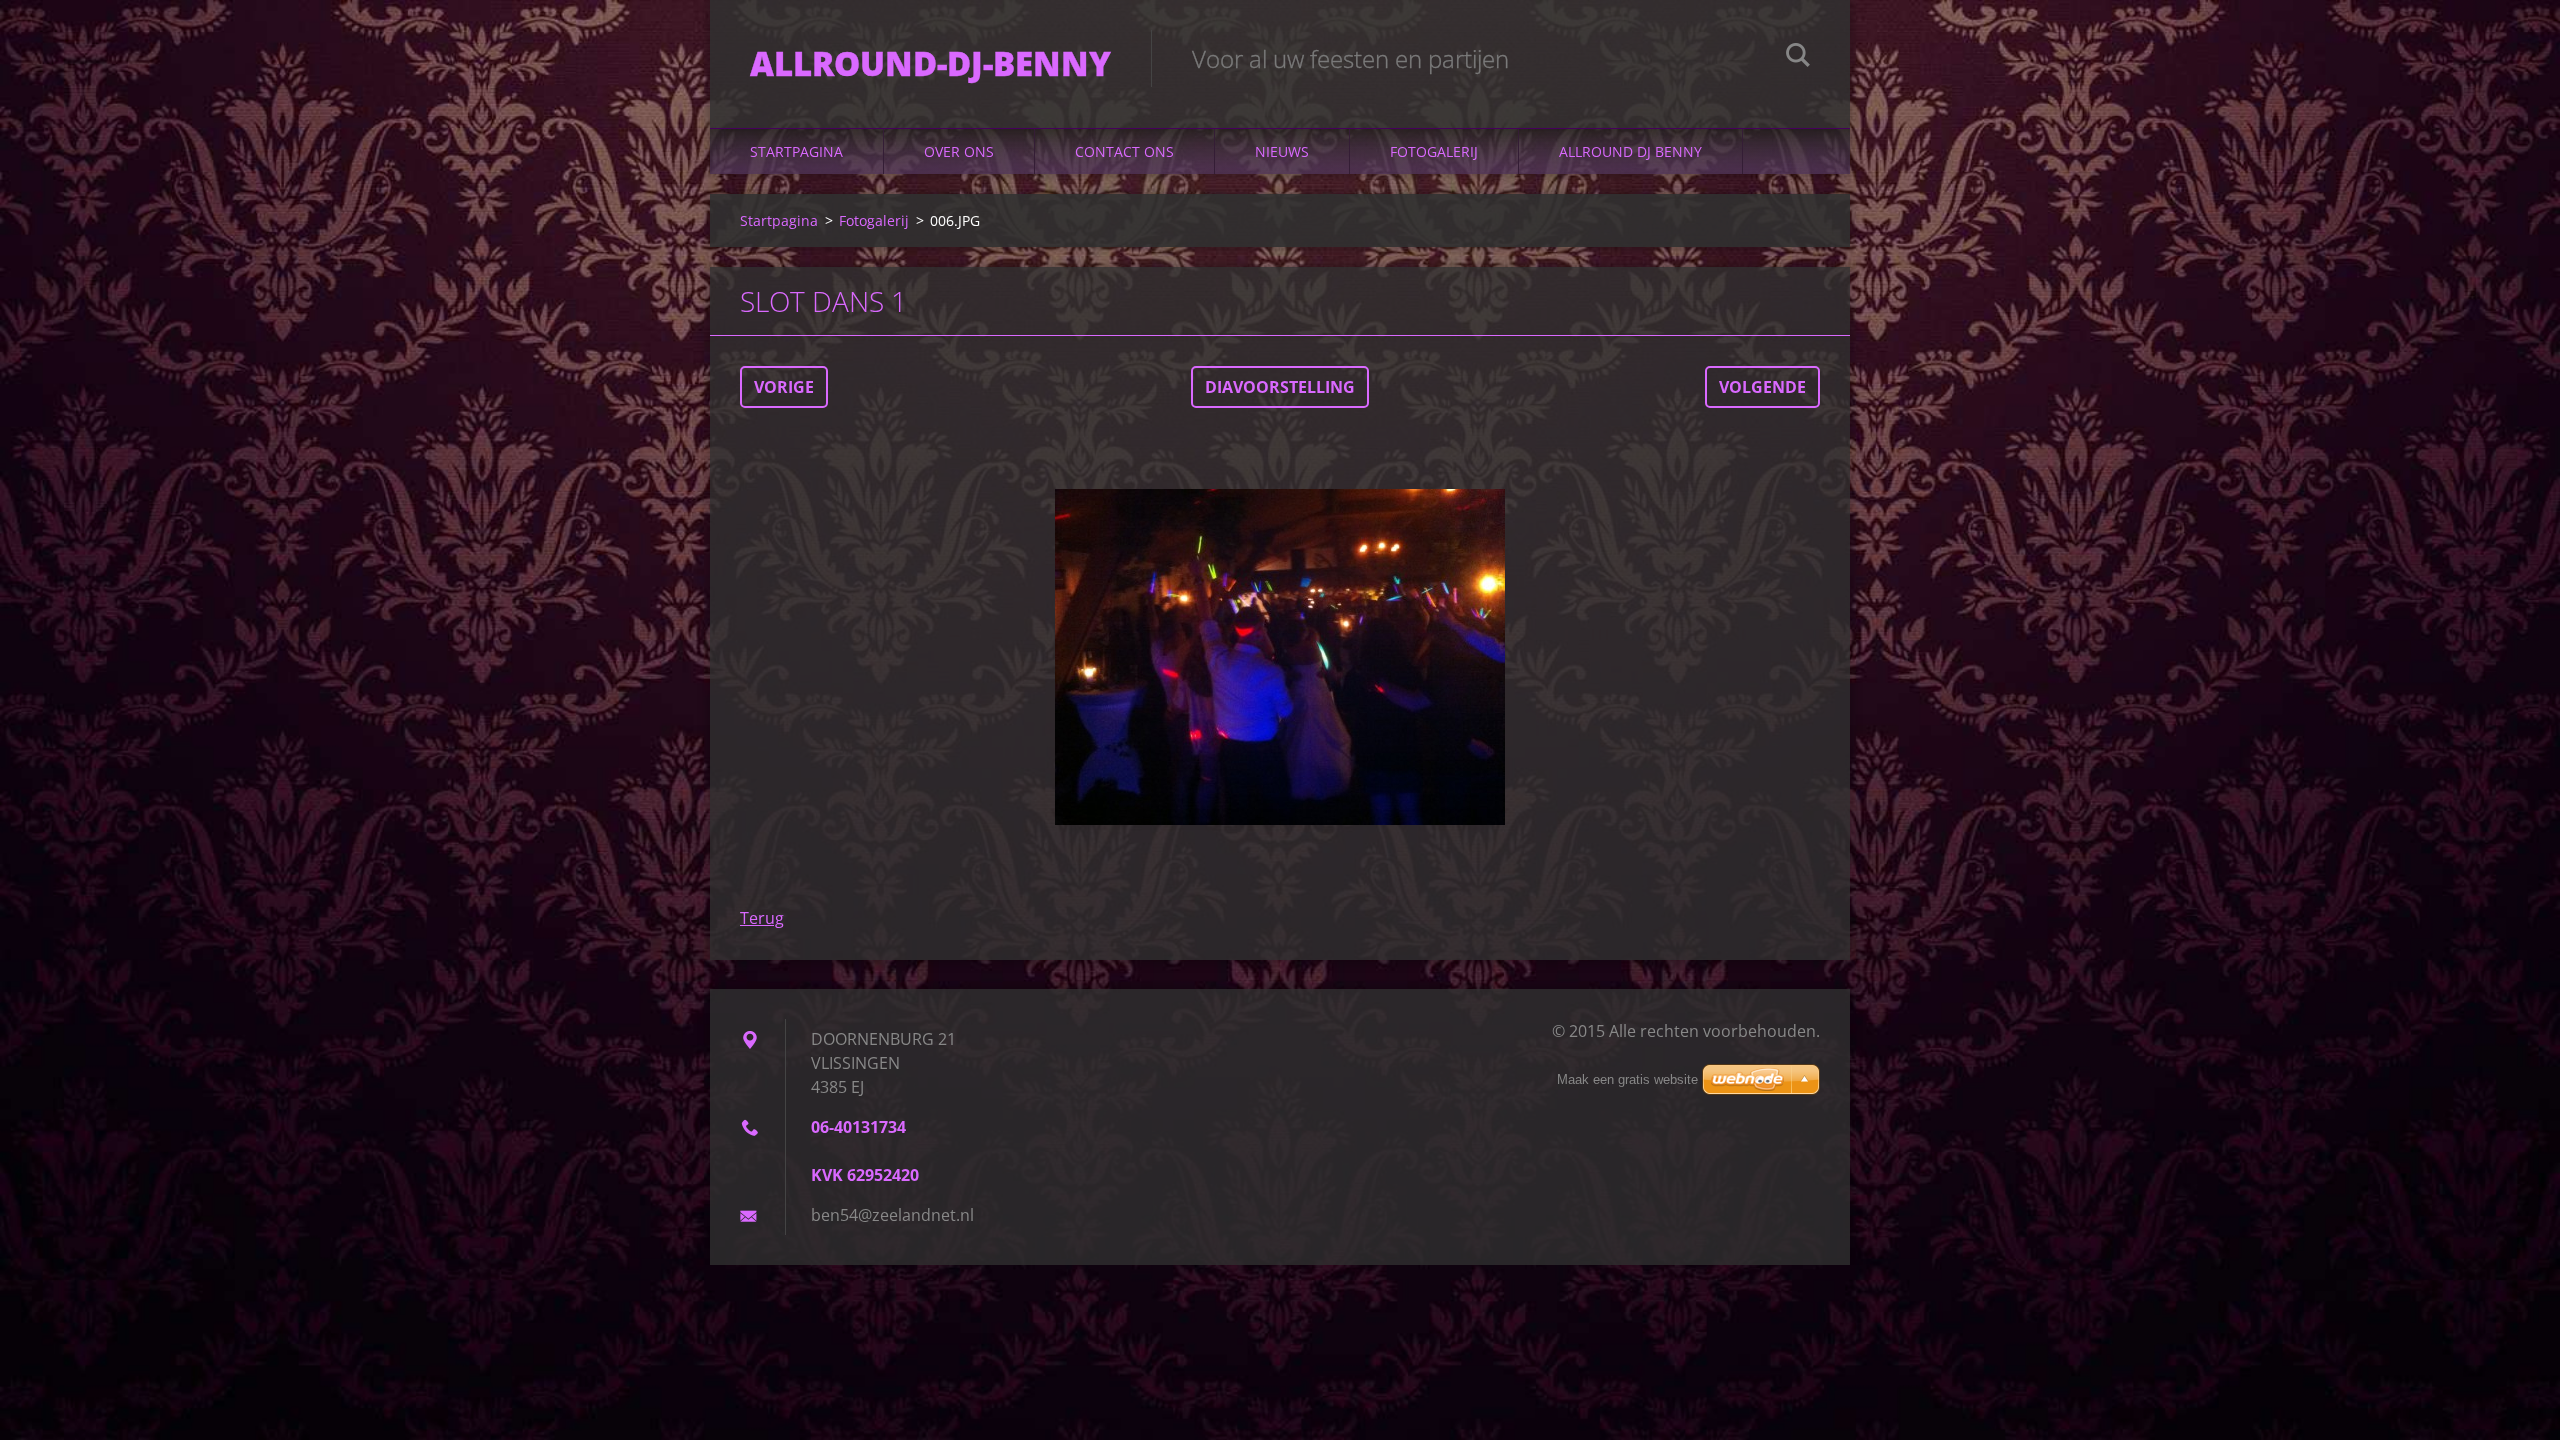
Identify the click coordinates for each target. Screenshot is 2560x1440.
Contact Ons (1124, 151)
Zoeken (1798, 58)
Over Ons (959, 151)
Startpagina (796, 151)
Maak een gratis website (1627, 1079)
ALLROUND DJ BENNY (1630, 151)
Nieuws (1282, 151)
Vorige (784, 387)
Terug (762, 918)
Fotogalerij (1434, 151)
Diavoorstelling (1280, 387)
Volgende (1762, 387)
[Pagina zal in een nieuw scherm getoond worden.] (1280, 657)
